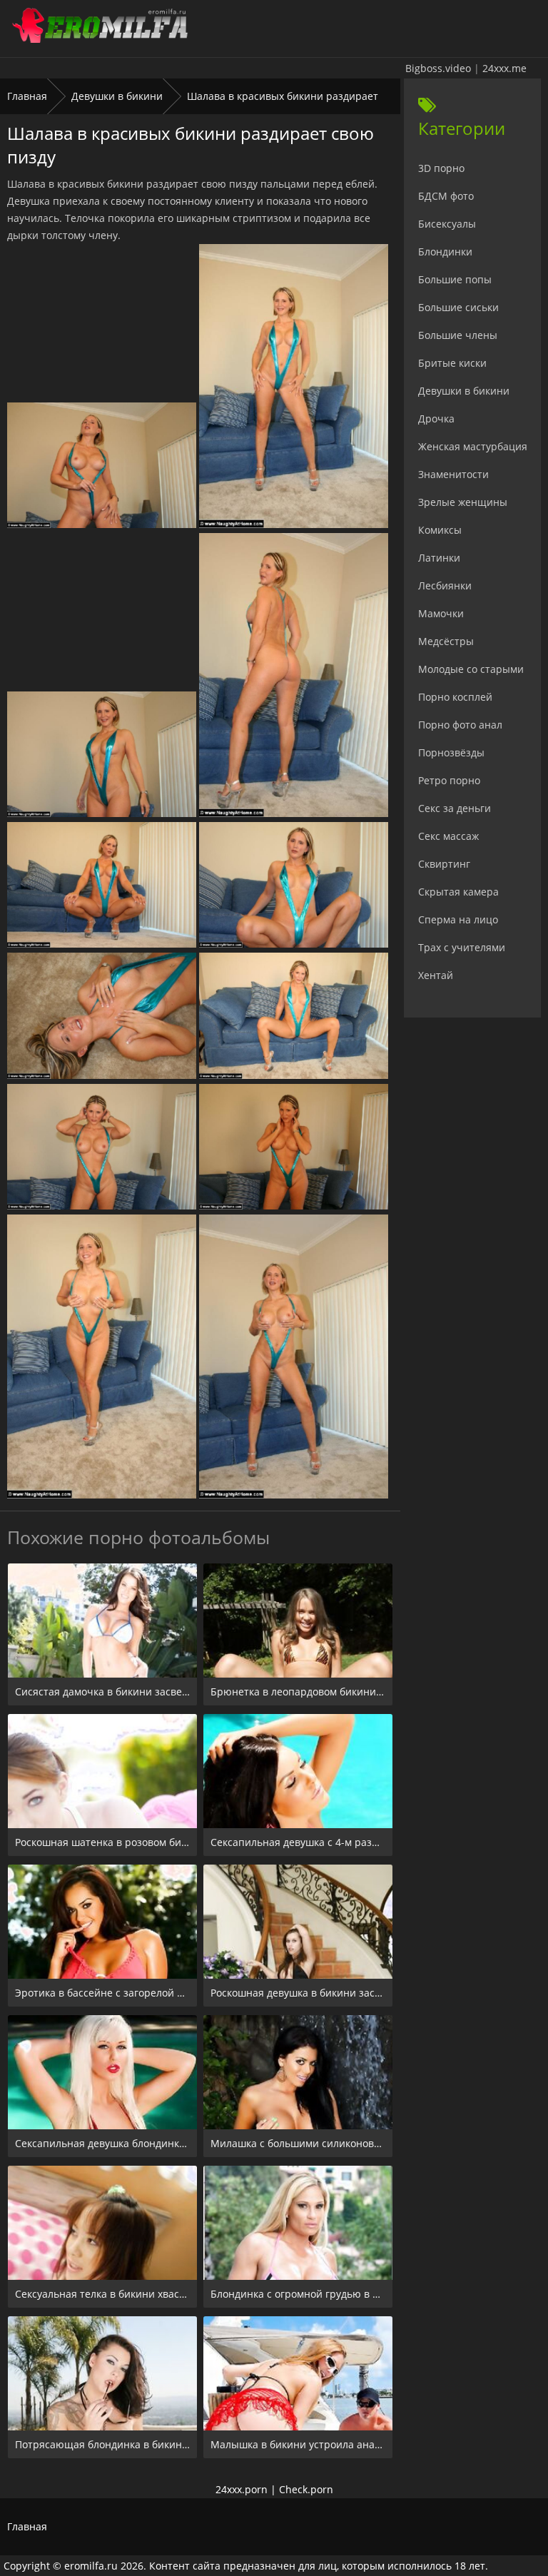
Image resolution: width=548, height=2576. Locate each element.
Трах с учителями (462, 947)
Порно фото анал (460, 725)
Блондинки (445, 252)
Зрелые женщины (463, 502)
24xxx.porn (242, 2489)
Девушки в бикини (117, 96)
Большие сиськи (458, 307)
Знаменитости (453, 474)
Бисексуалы (447, 224)
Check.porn (306, 2489)
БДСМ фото (446, 196)
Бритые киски (452, 363)
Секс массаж (448, 836)
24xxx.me (504, 68)
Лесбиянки (445, 585)
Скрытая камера (458, 892)
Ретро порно (449, 780)
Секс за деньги (455, 808)
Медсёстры (446, 641)
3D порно (441, 168)
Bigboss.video (438, 68)
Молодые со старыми (471, 669)
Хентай (436, 975)
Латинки (439, 558)
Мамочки (441, 613)
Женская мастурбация (473, 446)
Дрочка (436, 419)
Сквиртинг (444, 864)
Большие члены (458, 335)
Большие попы (455, 279)
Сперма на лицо (458, 919)
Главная (27, 96)
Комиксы (440, 530)
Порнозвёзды (451, 752)
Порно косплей (455, 697)
